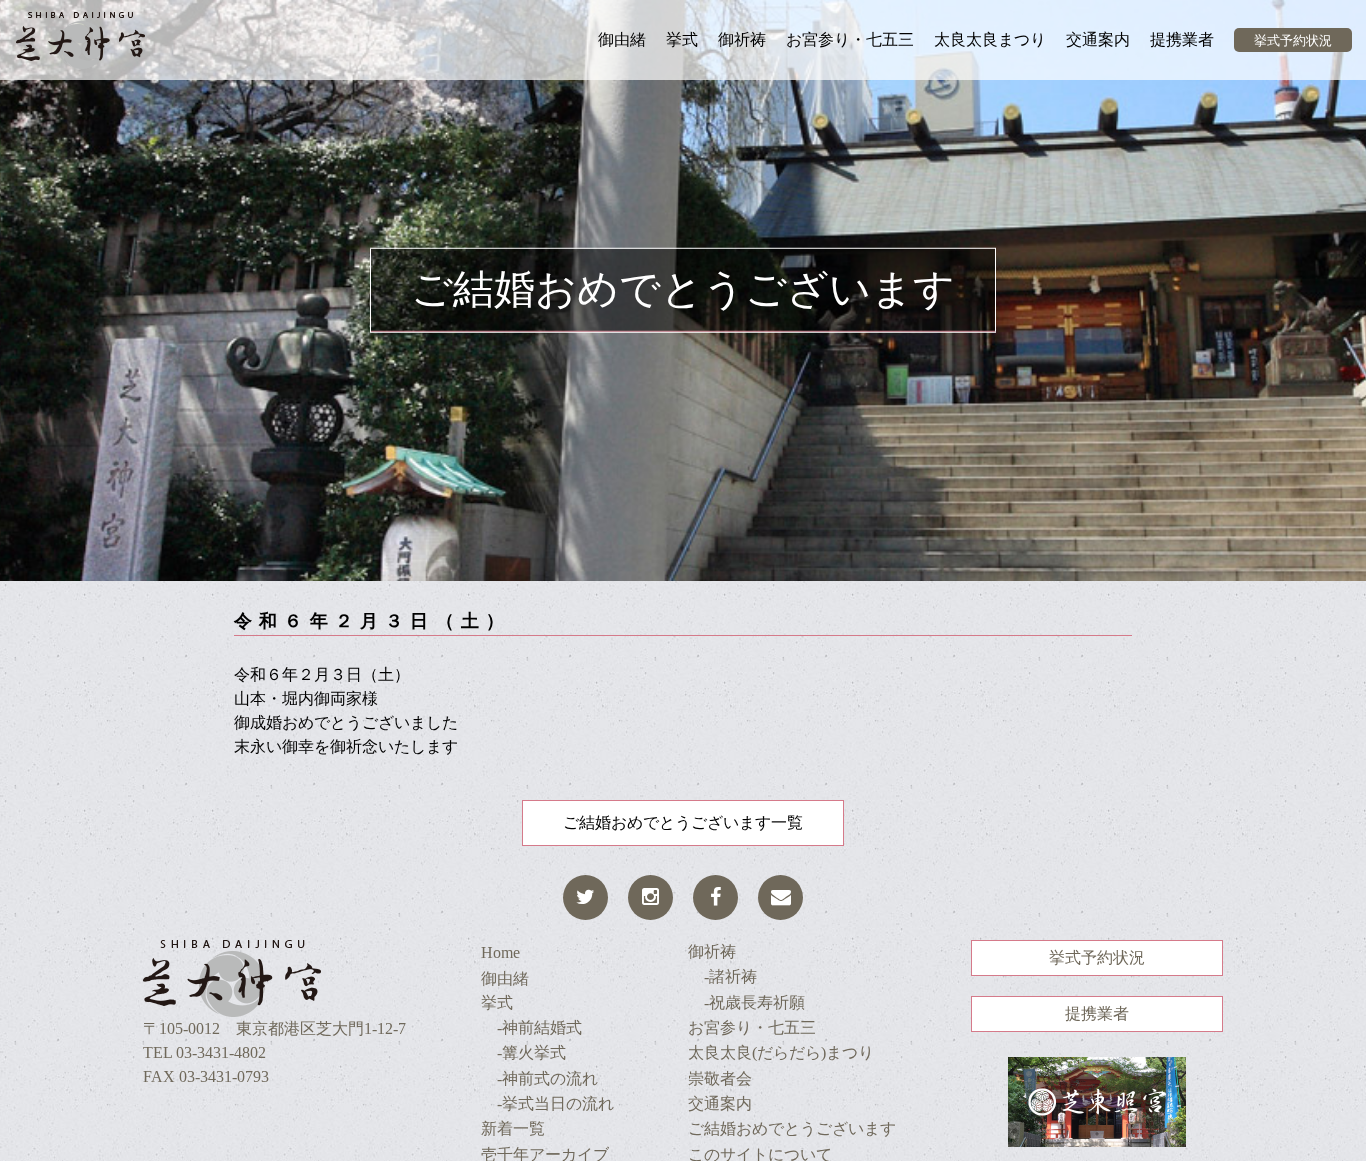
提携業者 (1182, 39)
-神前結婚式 (531, 1027)
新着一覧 (513, 1128)
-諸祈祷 (722, 976)
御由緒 (622, 39)
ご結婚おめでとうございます (792, 1128)
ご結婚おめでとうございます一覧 (683, 822)
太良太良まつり (990, 39)
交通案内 (1098, 39)
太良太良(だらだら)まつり (781, 1052)
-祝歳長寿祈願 (746, 1002)
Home (500, 952)
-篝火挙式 (523, 1052)
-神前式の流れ (539, 1078)
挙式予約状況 (1293, 40)
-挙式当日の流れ (547, 1103)
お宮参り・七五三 (850, 39)
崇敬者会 (720, 1078)
